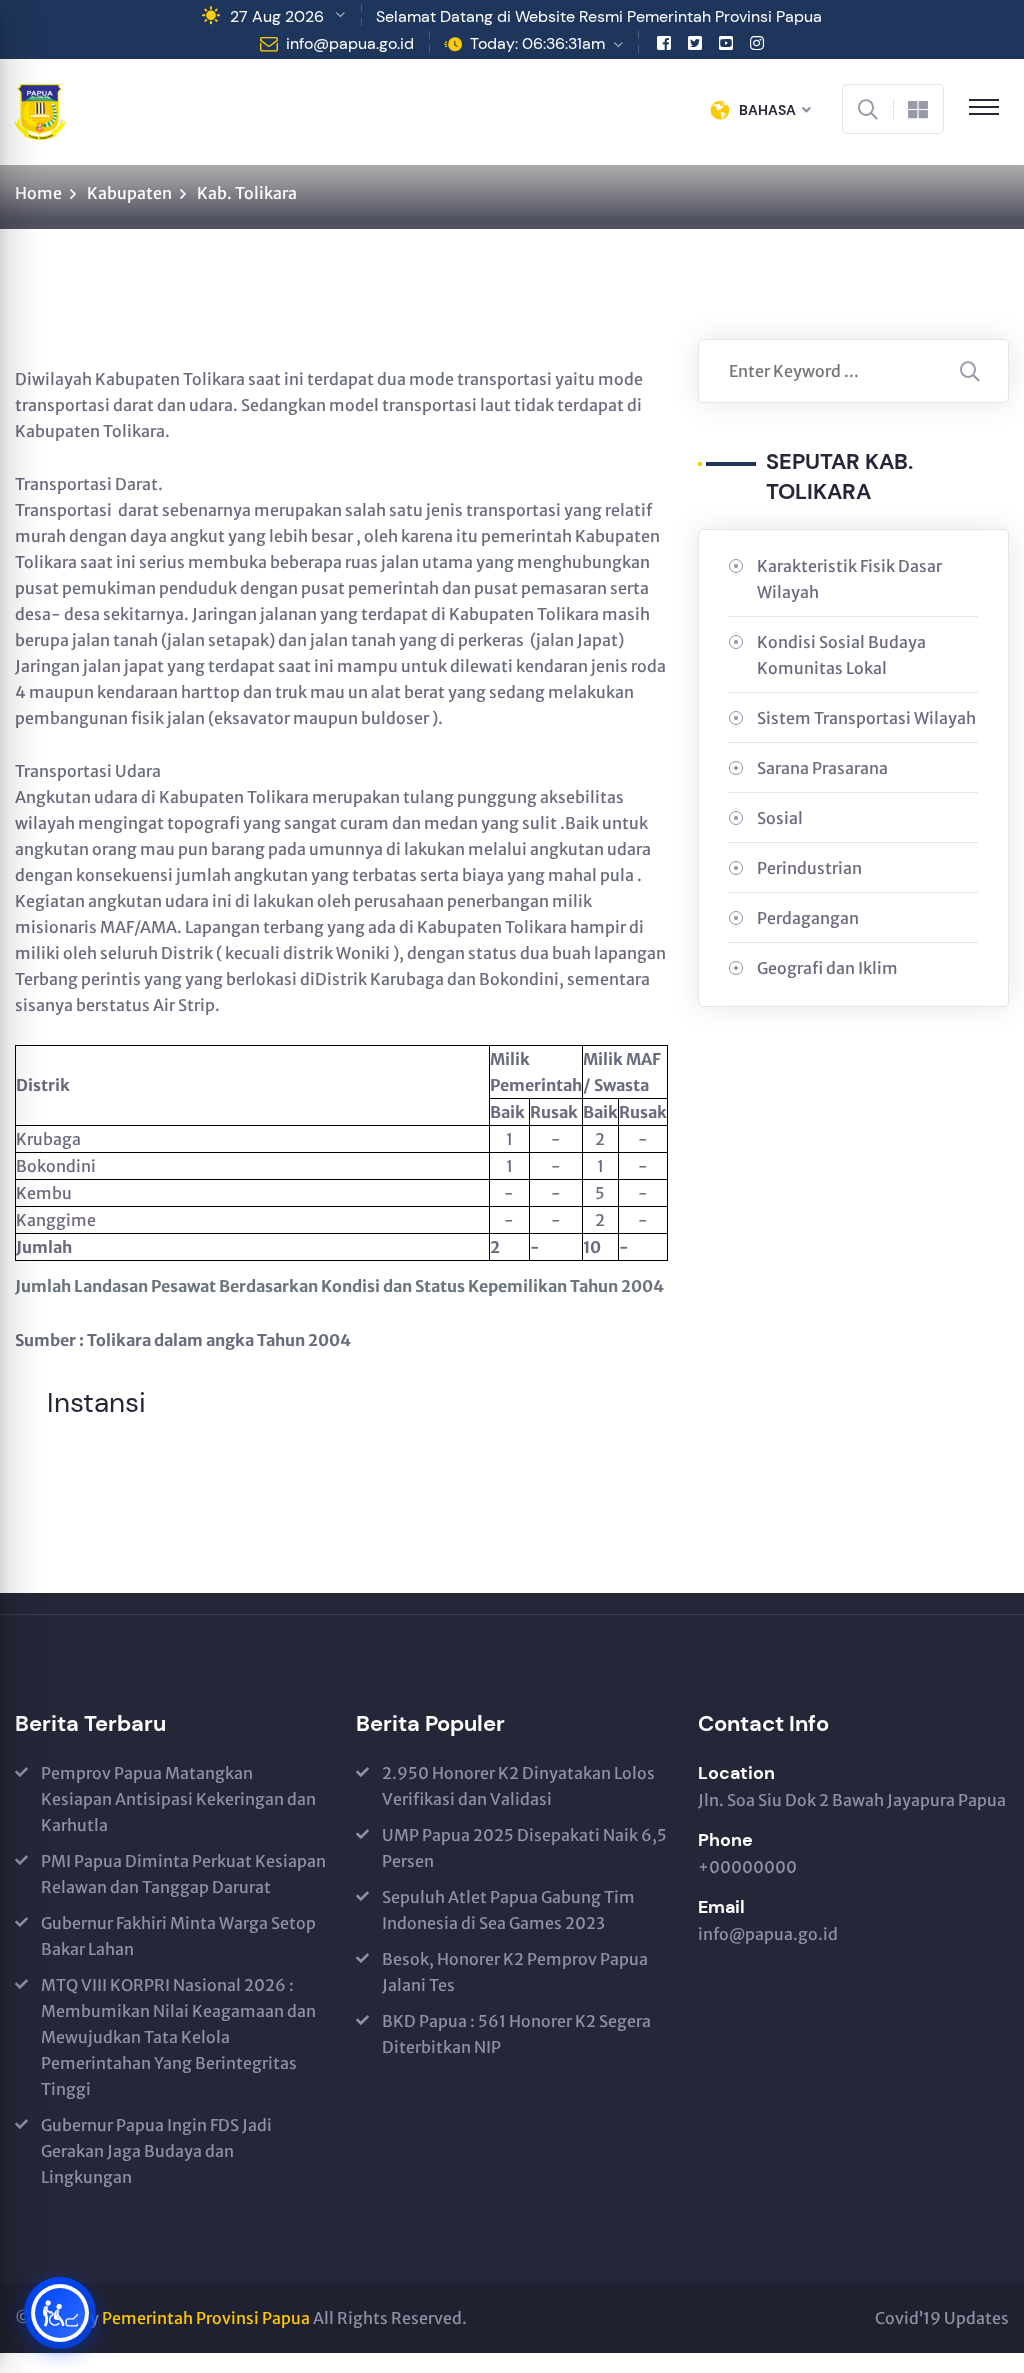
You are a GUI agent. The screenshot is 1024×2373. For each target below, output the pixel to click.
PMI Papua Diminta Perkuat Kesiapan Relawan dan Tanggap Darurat (183, 1874)
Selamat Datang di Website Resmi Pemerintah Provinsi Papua (599, 16)
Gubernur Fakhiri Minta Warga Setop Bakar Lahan (178, 1936)
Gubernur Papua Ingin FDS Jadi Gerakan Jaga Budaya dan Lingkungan (156, 2151)
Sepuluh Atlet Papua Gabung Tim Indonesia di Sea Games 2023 (508, 1910)
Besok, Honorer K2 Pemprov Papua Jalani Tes (515, 1972)
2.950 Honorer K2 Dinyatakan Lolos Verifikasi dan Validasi (518, 1786)
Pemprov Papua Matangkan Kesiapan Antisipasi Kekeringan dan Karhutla (178, 1799)
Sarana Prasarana (822, 768)
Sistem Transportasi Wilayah (866, 718)
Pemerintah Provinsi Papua (206, 2318)
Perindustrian (809, 868)
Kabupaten (129, 193)
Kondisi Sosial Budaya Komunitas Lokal (841, 655)
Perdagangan (808, 918)
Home (38, 193)
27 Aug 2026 (277, 16)
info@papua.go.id (350, 43)
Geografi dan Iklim (827, 968)
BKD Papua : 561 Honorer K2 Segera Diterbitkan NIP (516, 2034)
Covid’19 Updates (942, 2318)
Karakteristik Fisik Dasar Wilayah (849, 579)
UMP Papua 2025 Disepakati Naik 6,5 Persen (524, 1848)
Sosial (780, 818)
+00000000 (747, 1867)
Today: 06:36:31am (537, 43)
